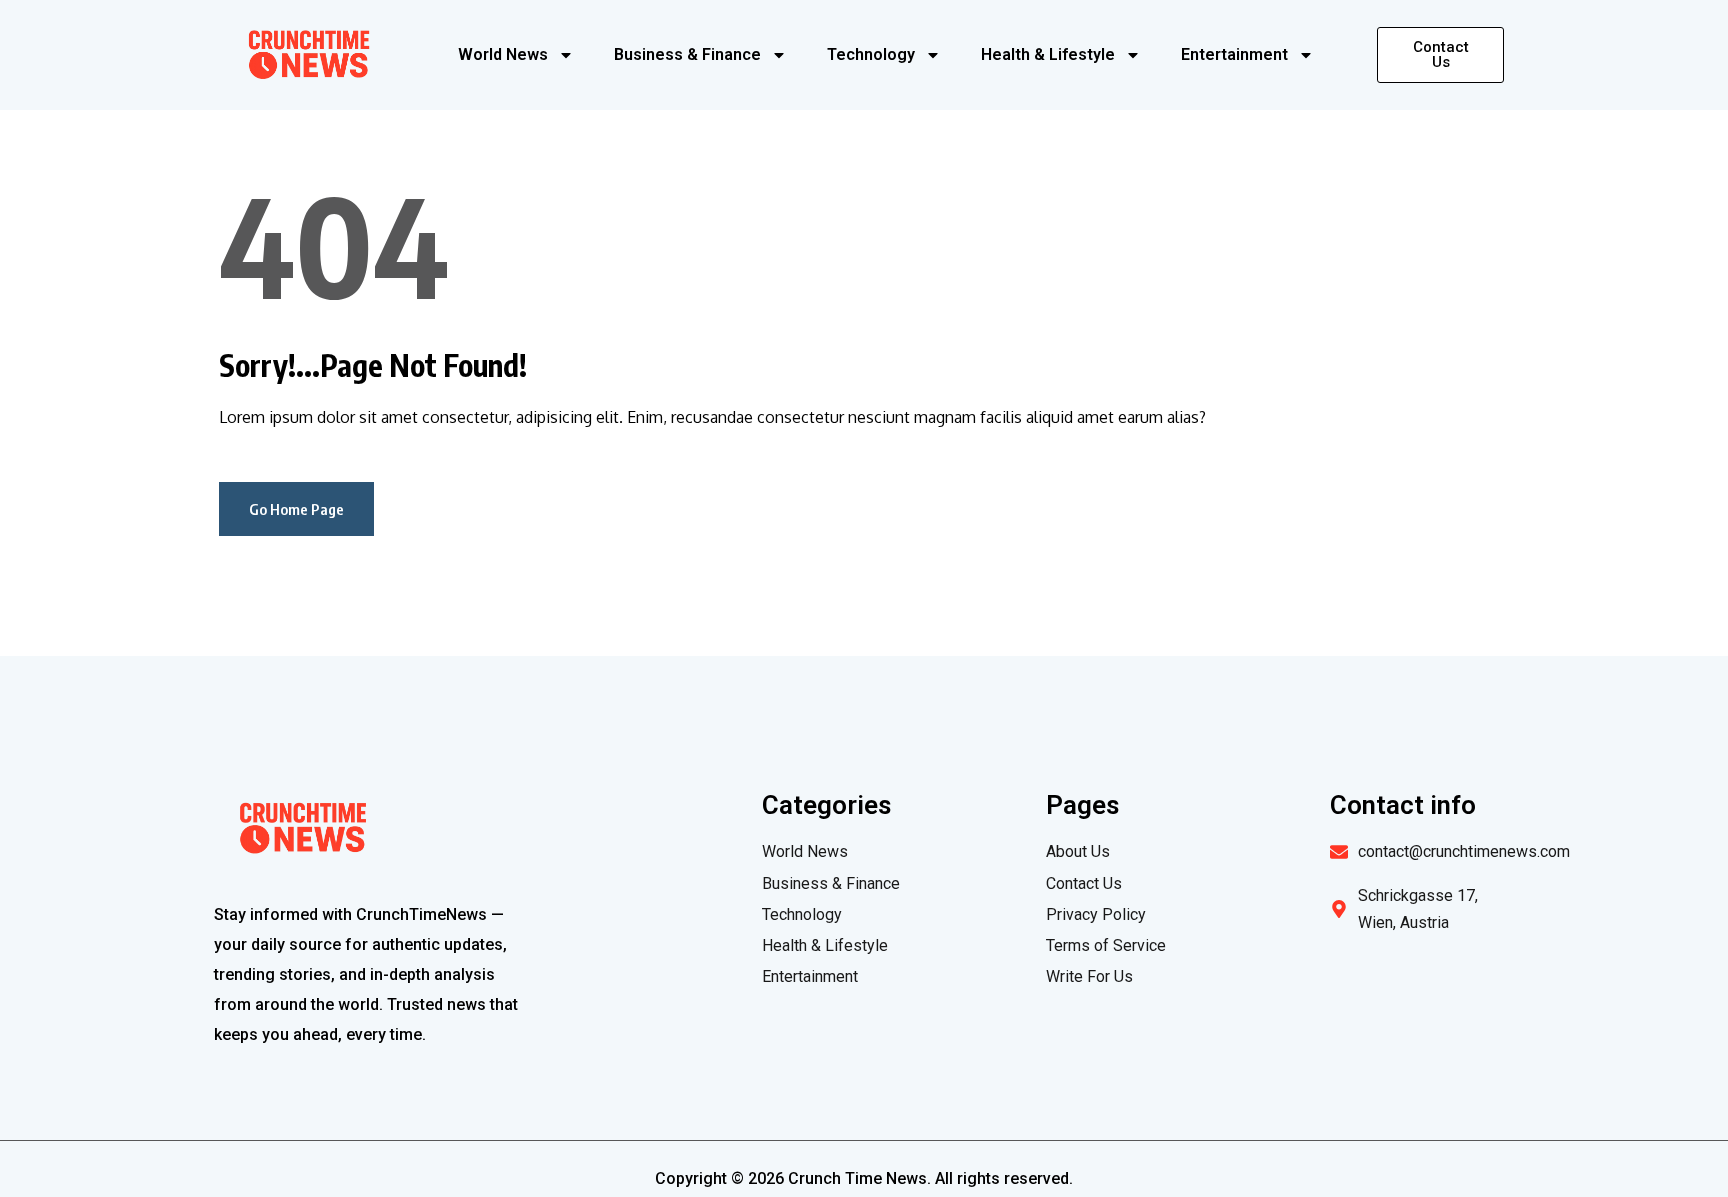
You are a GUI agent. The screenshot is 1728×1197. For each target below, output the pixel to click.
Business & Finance (687, 54)
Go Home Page (296, 509)
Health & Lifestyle (1048, 54)
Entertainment (1234, 54)
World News (503, 54)
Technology (871, 54)
